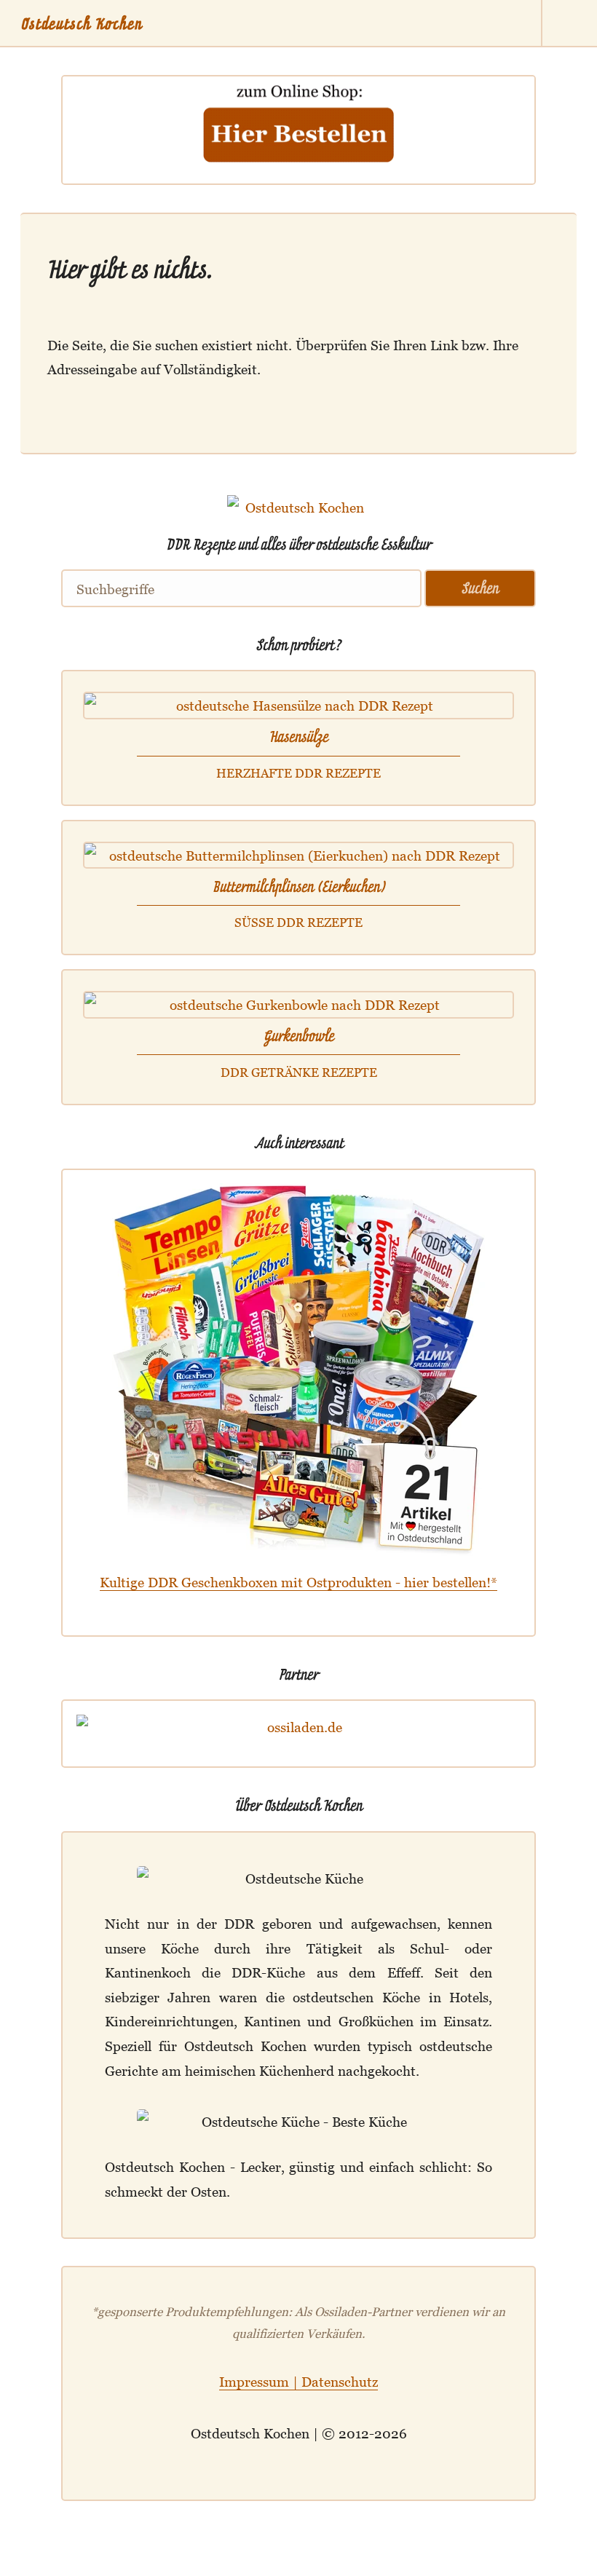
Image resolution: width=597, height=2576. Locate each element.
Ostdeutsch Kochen (82, 24)
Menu (570, 24)
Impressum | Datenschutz (298, 2381)
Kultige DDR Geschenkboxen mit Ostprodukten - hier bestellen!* (298, 1582)
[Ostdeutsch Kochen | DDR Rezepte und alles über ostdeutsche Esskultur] (298, 521)
